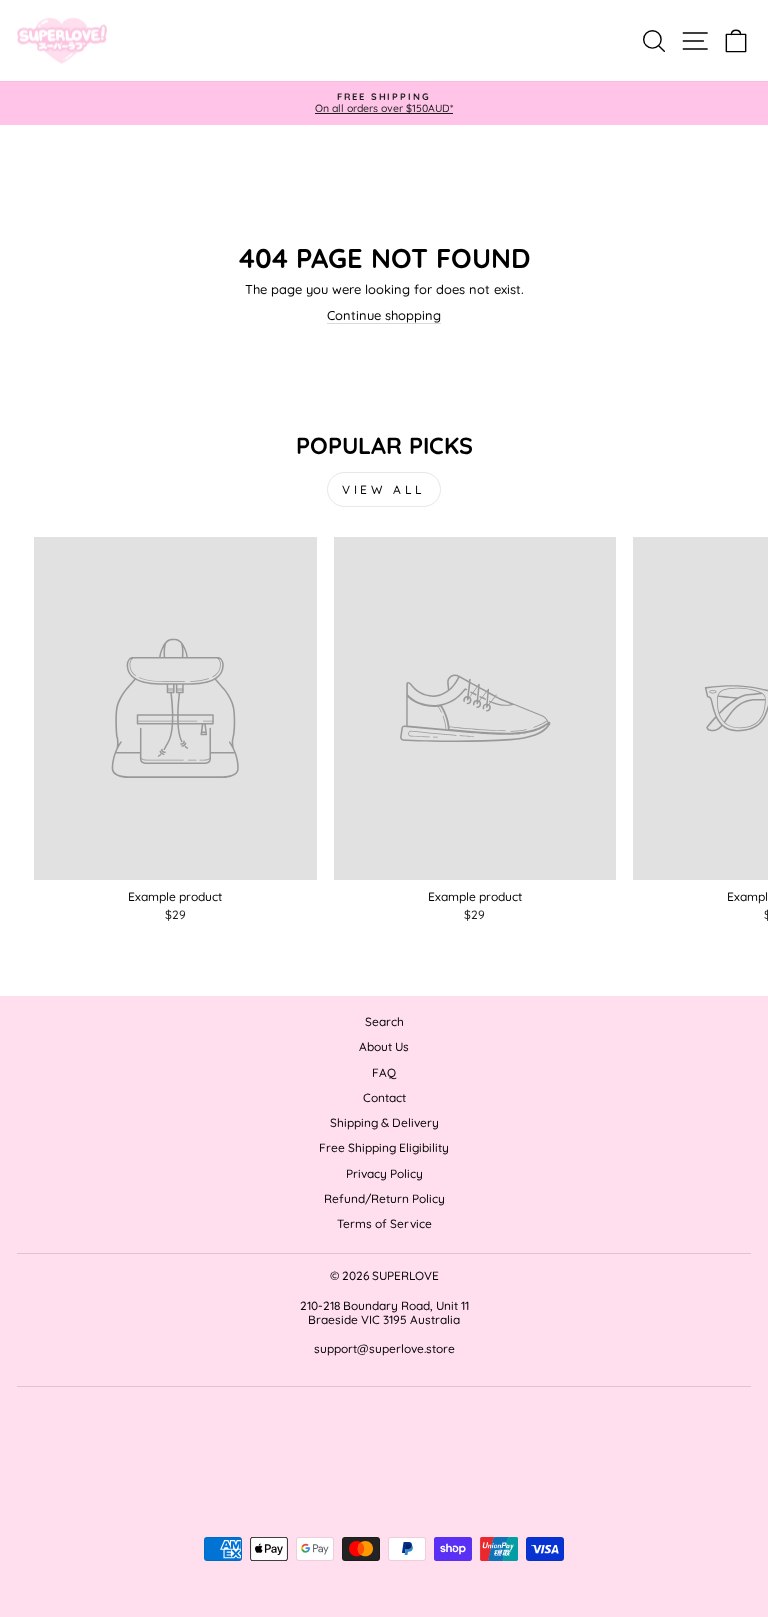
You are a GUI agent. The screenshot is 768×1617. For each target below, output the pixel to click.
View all (384, 489)
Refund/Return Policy (384, 1198)
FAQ (384, 1072)
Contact (384, 1097)
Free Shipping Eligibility (384, 1147)
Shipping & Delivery (384, 1122)
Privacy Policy (384, 1173)
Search (384, 1021)
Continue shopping (384, 315)
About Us (384, 1046)
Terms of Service (384, 1223)
